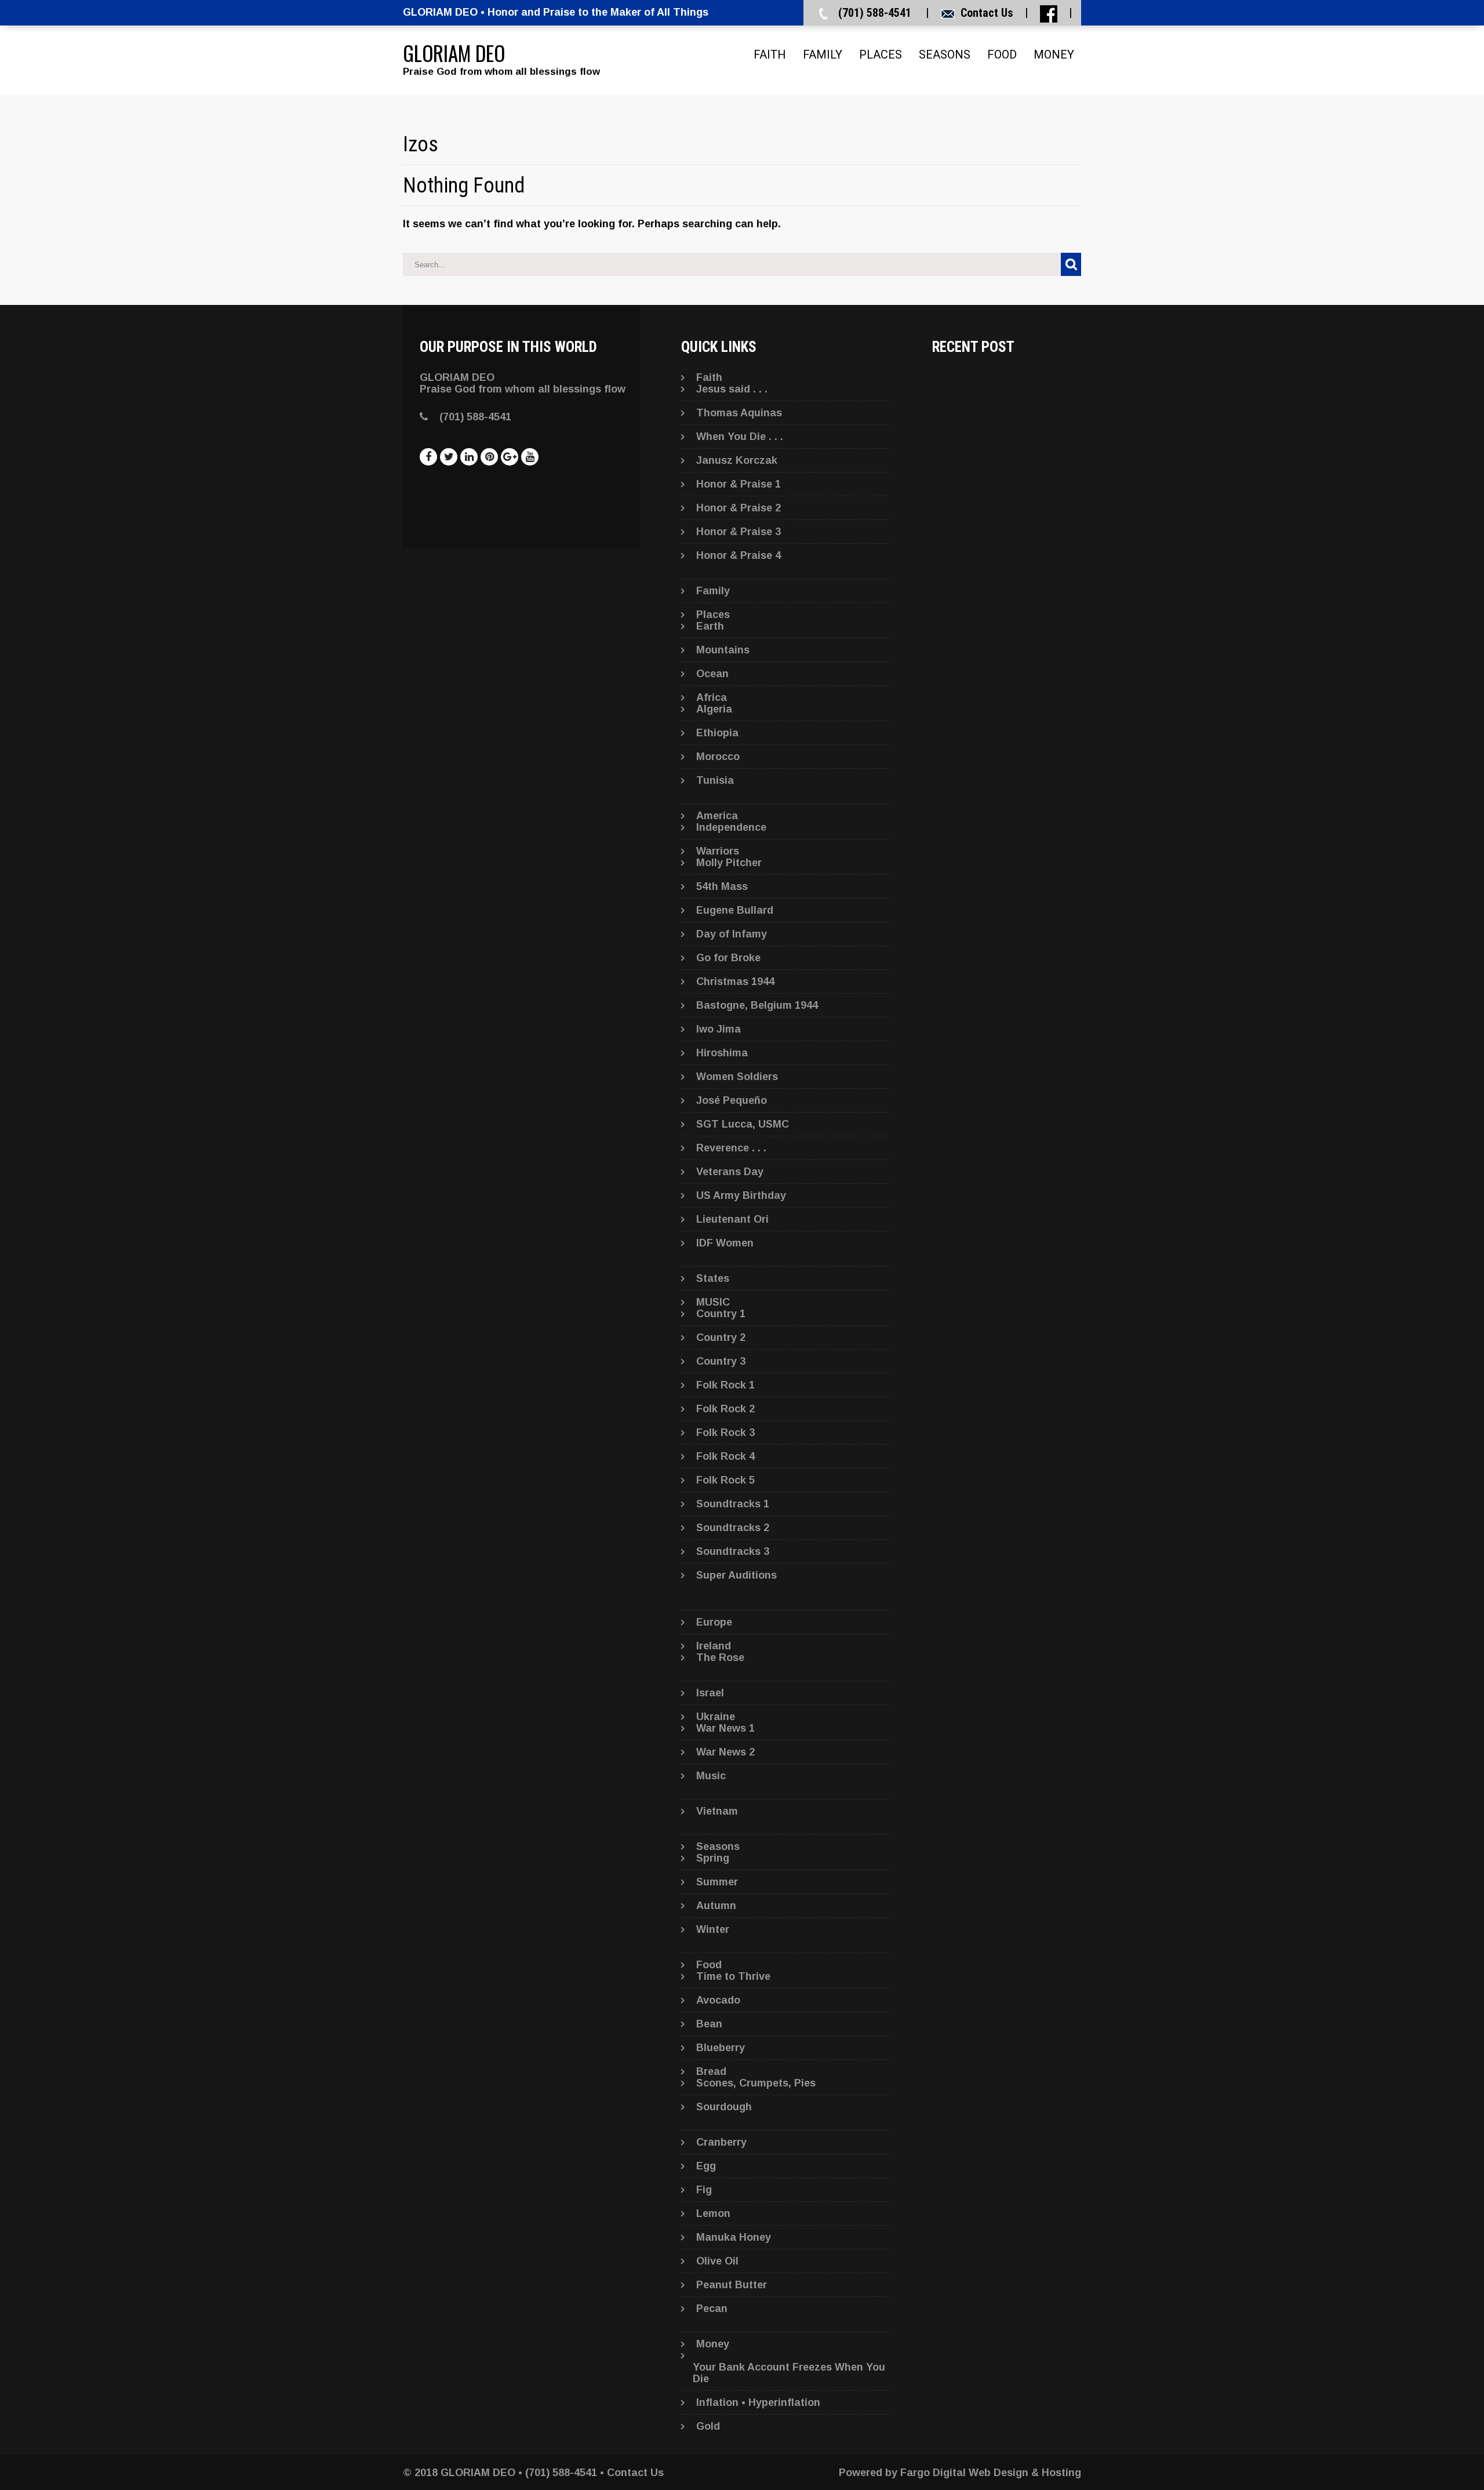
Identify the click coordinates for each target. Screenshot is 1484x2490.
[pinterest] (489, 457)
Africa (712, 697)
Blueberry (721, 2048)
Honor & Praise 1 (739, 484)
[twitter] (449, 457)
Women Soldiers (737, 1077)
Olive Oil (717, 2261)
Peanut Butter (732, 2285)
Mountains (723, 650)
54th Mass (722, 886)
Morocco (718, 757)
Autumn (716, 1906)
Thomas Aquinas (739, 413)
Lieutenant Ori (732, 1219)
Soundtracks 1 (733, 1504)
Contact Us (987, 13)
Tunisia (715, 780)
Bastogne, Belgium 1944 (757, 1005)
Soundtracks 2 (733, 1528)
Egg (706, 2166)
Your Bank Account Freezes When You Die (789, 2373)
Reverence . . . (731, 1148)
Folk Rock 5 (725, 1480)
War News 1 (725, 1728)
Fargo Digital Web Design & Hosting (991, 2473)
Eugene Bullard (735, 910)
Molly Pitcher (729, 863)
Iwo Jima (719, 1029)
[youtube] (530, 457)
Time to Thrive (733, 1976)
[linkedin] (469, 457)
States (713, 1278)
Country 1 (721, 1314)
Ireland (714, 1646)
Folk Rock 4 (725, 1456)
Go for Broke (728, 958)
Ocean (712, 674)
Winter (713, 1929)
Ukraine (716, 1717)
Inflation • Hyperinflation (758, 2402)
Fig (704, 2190)
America (717, 816)
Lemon (713, 2213)
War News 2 (725, 1752)
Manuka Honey (734, 2237)
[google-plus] (510, 457)
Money (1054, 54)
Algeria (714, 709)
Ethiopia (717, 733)
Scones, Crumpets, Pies (756, 2083)
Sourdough (724, 2107)
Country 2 (721, 1337)
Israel (710, 1693)
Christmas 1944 (735, 982)
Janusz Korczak (737, 460)
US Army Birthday (741, 1195)
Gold (708, 2426)
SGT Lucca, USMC (743, 1124)
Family (823, 54)
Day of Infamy (732, 934)
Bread (711, 2071)
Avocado (718, 2000)
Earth (710, 626)
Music (711, 1776)
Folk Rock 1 (725, 1385)
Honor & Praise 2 (739, 508)
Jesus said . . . (732, 389)
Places (881, 54)
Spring (713, 1858)
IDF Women (725, 1243)
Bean (709, 2024)
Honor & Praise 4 (739, 555)
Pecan (712, 2309)
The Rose (720, 1657)
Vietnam (717, 1811)
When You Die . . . (740, 437)
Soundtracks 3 (733, 1551)
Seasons (945, 54)
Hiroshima (722, 1053)
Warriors (718, 851)
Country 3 (721, 1361)
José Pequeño (732, 1100)
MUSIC (713, 1302)
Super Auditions (736, 1575)
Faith (770, 54)
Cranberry (721, 2142)
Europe (714, 1622)
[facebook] (428, 457)
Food (1002, 54)
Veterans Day (730, 1172)
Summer (717, 1882)
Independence (731, 827)
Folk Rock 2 (725, 1409)
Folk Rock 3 (725, 1433)
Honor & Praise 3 (739, 532)
